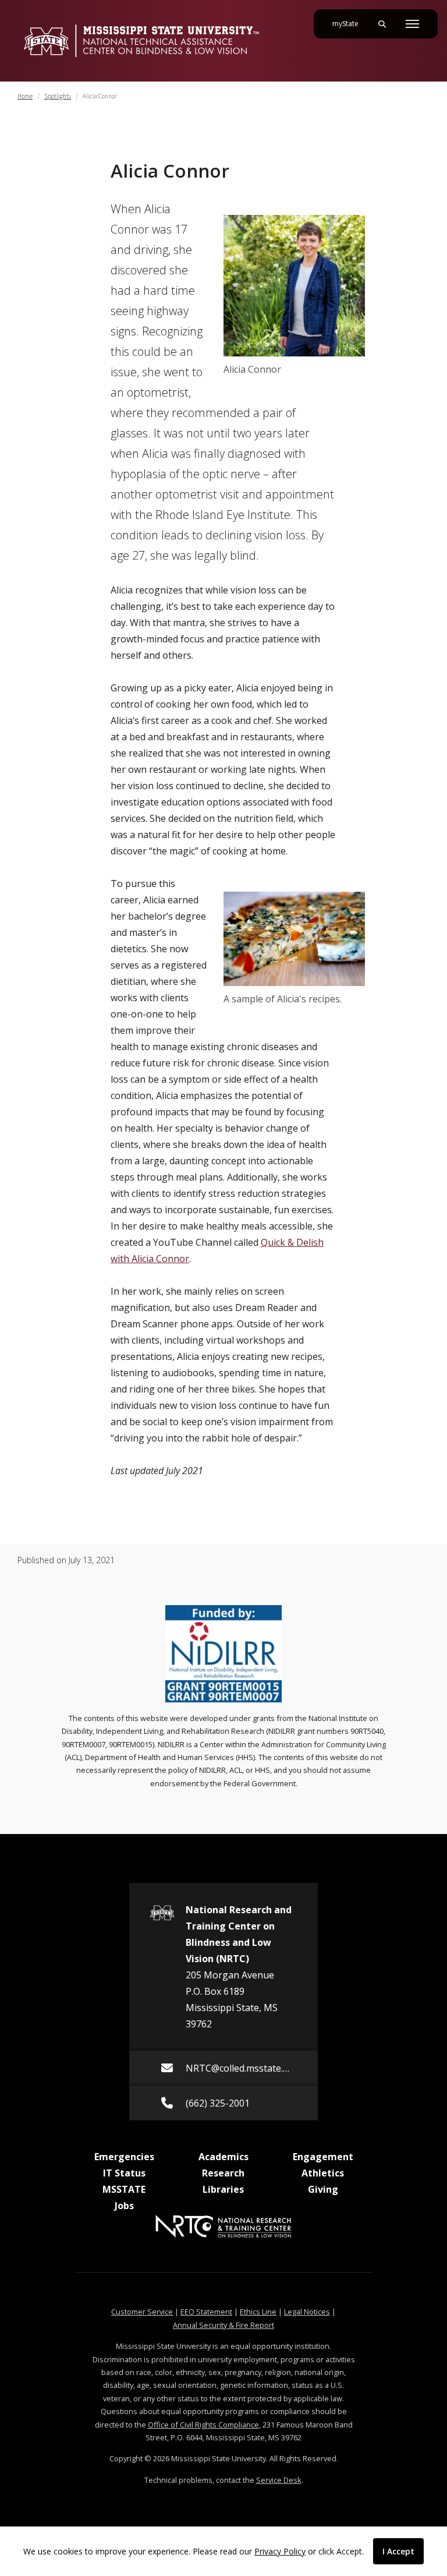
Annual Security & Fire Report (223, 2325)
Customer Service (142, 2312)
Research (223, 2173)
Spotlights (58, 96)
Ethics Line (258, 2312)
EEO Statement (206, 2312)
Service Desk (279, 2480)
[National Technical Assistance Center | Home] (141, 41)
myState (350, 24)
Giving (323, 2189)
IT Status (124, 2173)
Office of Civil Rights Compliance (203, 2425)
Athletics (323, 2173)
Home (25, 96)
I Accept (398, 2551)
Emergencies (124, 2157)
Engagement (323, 2157)
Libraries (223, 2189)
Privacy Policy (280, 2551)
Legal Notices (307, 2312)
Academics (223, 2157)
